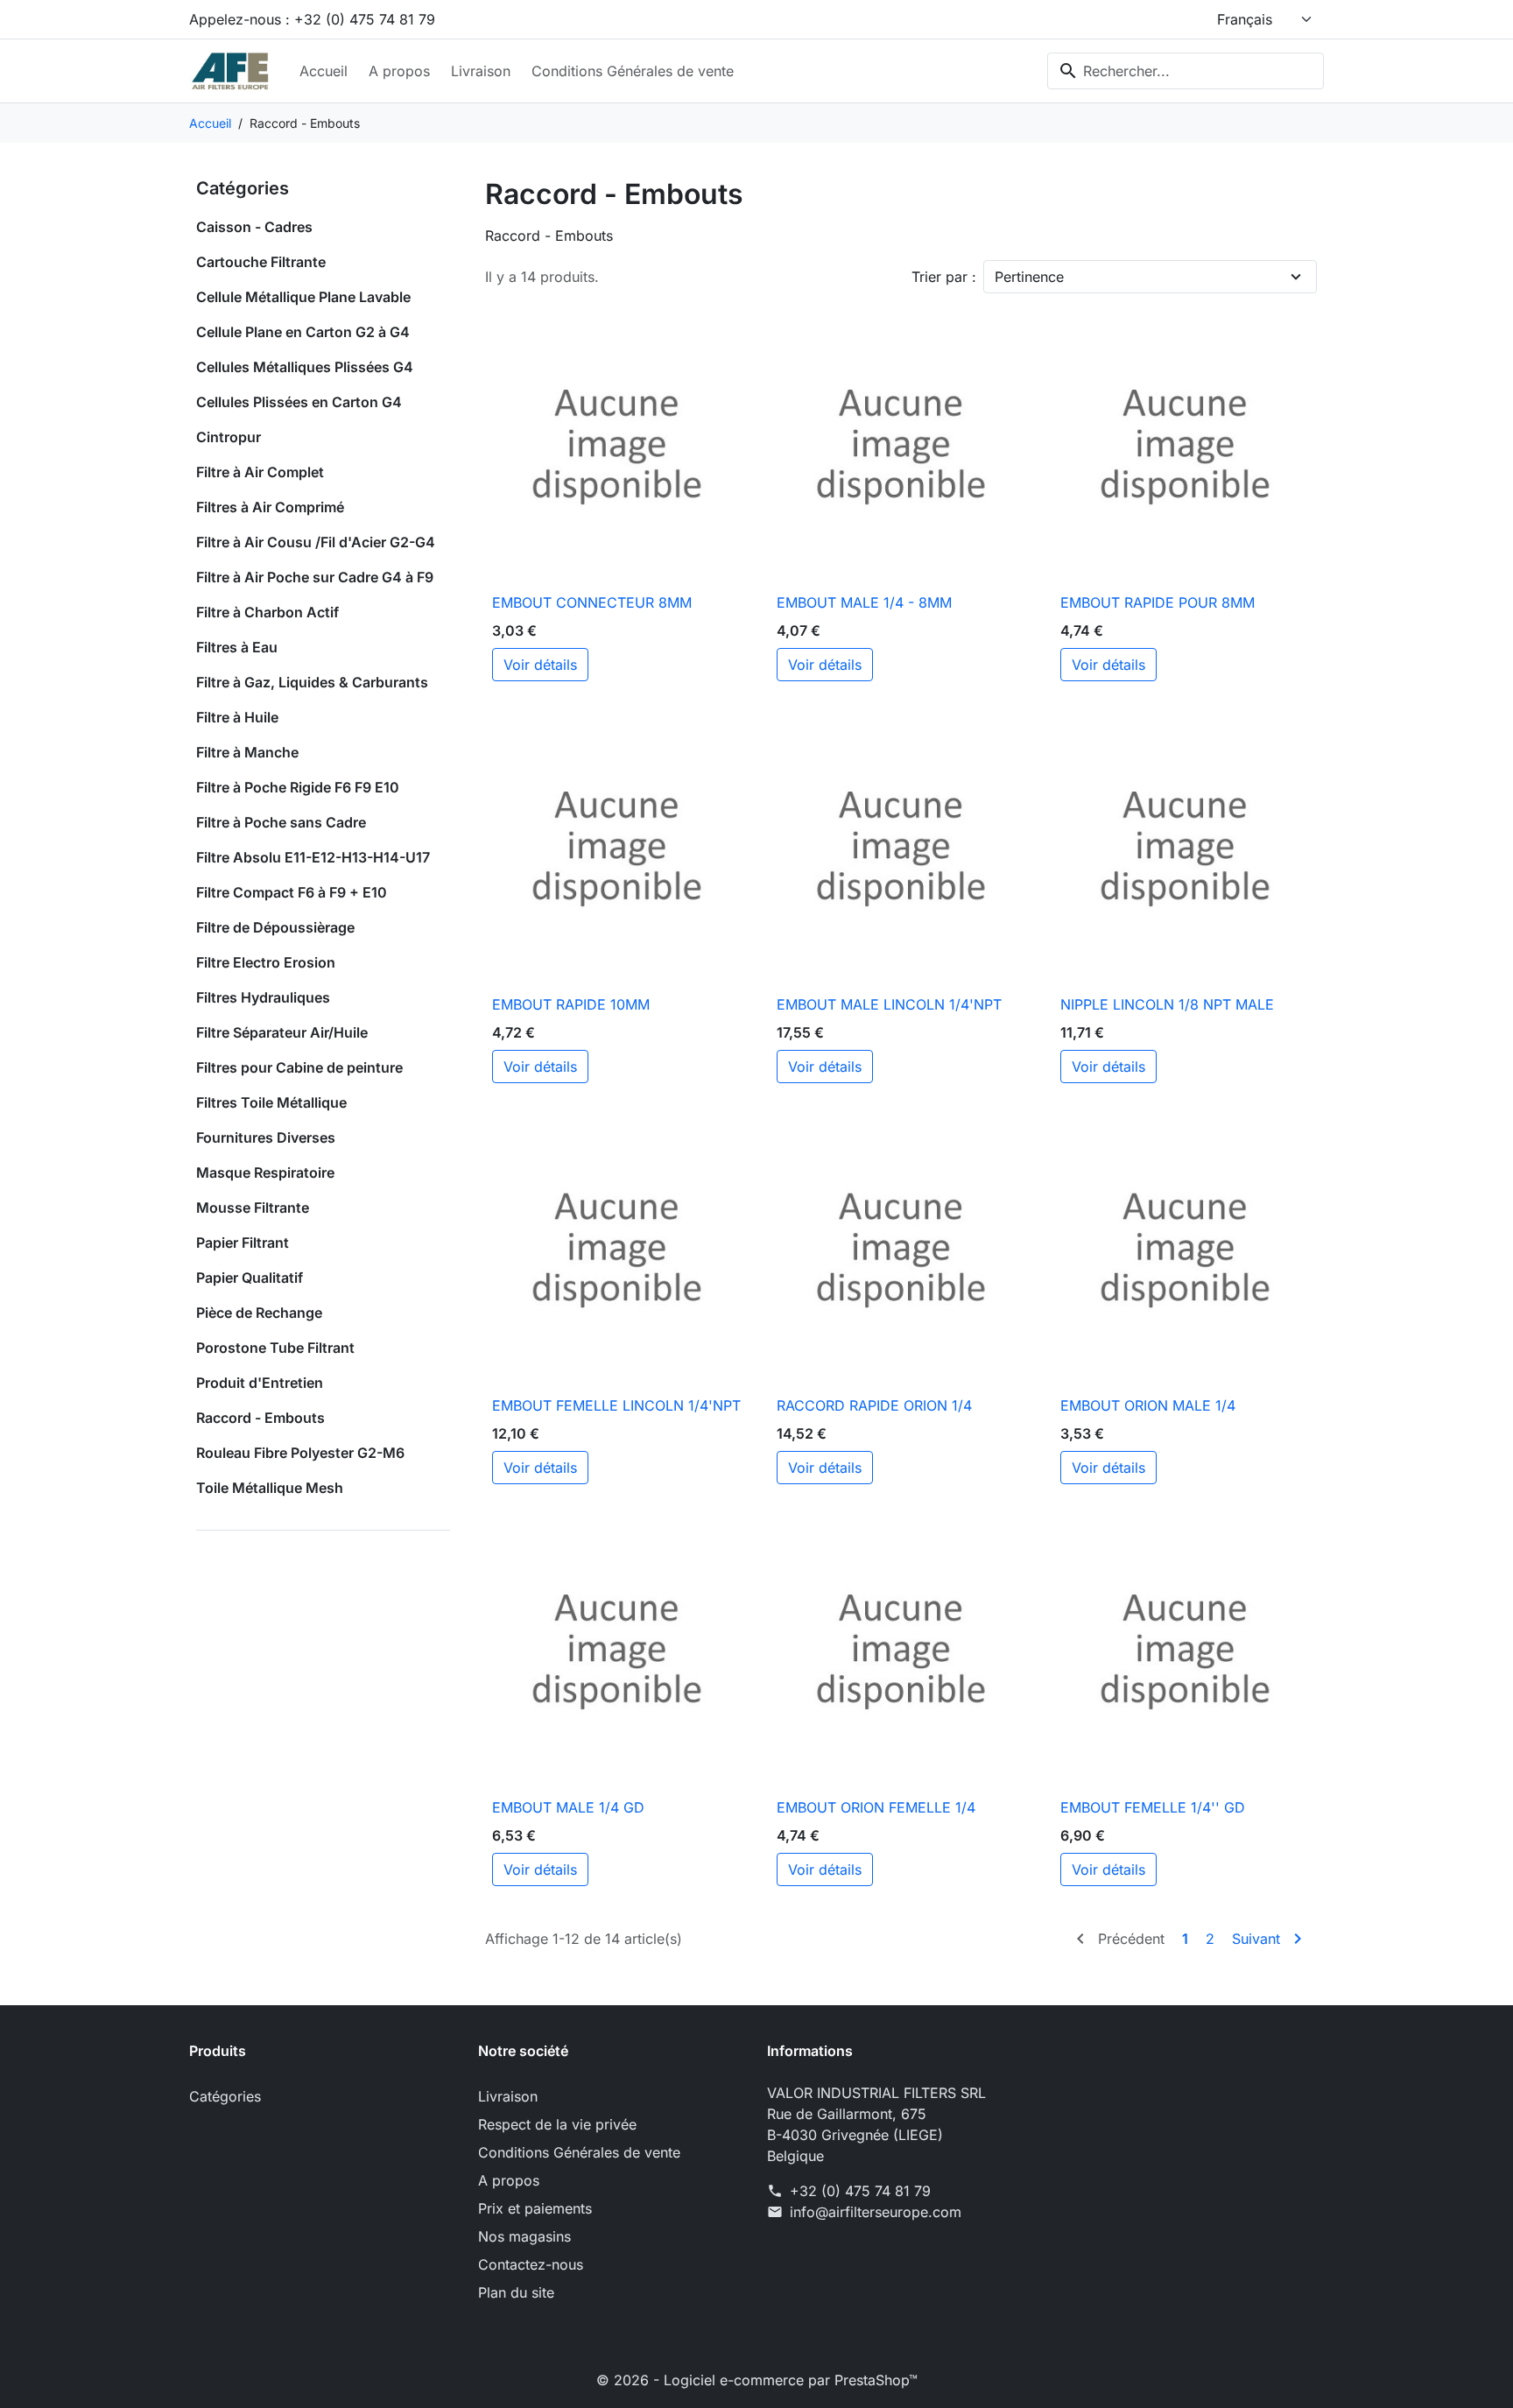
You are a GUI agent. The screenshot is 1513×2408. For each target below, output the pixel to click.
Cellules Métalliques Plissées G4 (305, 367)
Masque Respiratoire (265, 1172)
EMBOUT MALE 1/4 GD (568, 1807)
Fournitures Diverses (266, 1137)
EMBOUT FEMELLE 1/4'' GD (1153, 1807)
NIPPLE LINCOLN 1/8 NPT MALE (1167, 1004)
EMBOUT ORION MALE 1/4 (1148, 1405)
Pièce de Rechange (259, 1313)
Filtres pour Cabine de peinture (299, 1067)
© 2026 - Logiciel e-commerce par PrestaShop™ (757, 2380)
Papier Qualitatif (250, 1278)
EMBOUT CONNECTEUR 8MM (592, 602)
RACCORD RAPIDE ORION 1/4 (874, 1405)
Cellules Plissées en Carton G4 (299, 402)
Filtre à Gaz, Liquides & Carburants (312, 682)
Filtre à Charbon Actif (267, 612)
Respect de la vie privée (557, 2124)
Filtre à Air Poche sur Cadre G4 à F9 (315, 577)
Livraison (481, 71)
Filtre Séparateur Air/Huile (282, 1032)
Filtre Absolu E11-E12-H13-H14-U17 (313, 857)
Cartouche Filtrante (261, 262)
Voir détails (540, 665)
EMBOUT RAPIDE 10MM (571, 1004)
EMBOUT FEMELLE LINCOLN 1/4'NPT (616, 1405)
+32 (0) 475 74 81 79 (860, 2191)
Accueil (324, 71)
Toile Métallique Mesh (270, 1488)
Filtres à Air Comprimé (270, 507)
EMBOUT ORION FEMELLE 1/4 (876, 1807)
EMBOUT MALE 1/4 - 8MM (864, 602)
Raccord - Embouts (260, 1418)
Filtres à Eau (237, 647)
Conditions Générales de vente (633, 71)
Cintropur (229, 437)
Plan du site (516, 2292)
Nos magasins (524, 2236)
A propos (399, 71)
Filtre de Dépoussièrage (275, 927)
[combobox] (1186, 71)
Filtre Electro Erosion (266, 962)
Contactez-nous (531, 2264)
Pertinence (1029, 277)
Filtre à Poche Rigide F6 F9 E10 (298, 787)
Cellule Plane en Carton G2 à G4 (303, 332)
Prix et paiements (535, 2208)
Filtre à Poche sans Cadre (281, 822)
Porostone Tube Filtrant (275, 1348)
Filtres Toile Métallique (271, 1102)
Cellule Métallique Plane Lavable (303, 297)
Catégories (243, 188)
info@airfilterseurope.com (876, 2212)
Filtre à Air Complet (260, 472)
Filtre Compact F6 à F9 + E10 (292, 892)
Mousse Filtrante (253, 1208)
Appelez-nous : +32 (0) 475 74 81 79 (312, 19)
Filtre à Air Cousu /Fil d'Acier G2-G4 (316, 542)
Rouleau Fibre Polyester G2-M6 (300, 1453)
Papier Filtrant (243, 1243)
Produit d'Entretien (260, 1383)
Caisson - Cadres (254, 227)
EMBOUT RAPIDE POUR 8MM (1158, 602)
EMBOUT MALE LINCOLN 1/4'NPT (889, 1004)
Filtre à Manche (247, 752)
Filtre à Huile (237, 717)
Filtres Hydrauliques (263, 997)
